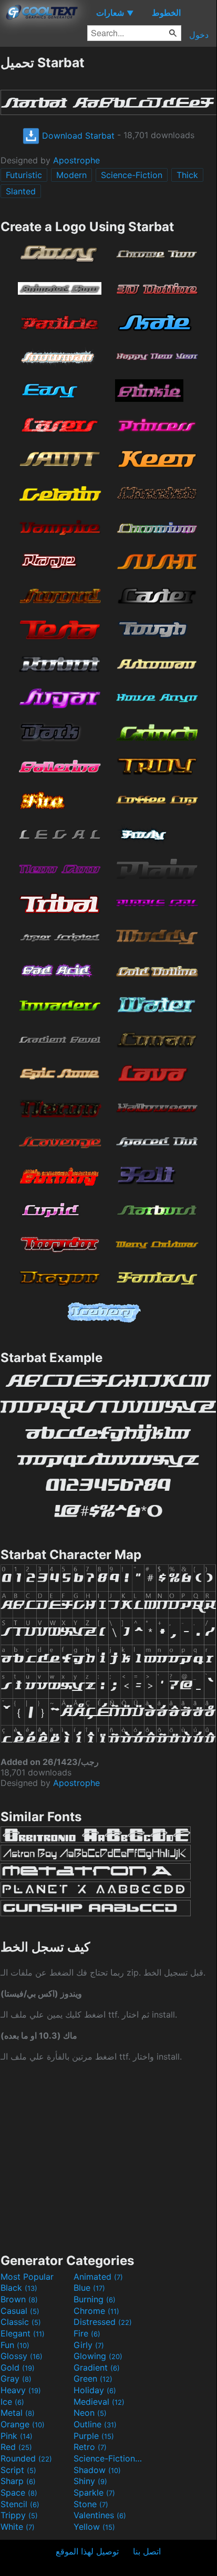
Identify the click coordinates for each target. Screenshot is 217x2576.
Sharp (18, 2481)
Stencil (20, 2504)
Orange (23, 2424)
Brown (19, 2299)
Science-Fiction (132, 175)
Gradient (97, 2367)
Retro (90, 2447)
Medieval (99, 2402)
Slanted (21, 191)
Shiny (90, 2481)
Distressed (103, 2322)
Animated (98, 2277)
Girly (89, 2345)
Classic (21, 2322)
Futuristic (24, 175)
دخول (199, 35)
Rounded (26, 2458)
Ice (12, 2402)
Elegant (23, 2333)
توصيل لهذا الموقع (87, 2551)
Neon (90, 2413)
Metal (18, 2413)
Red (16, 2447)
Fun (15, 2345)
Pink (17, 2436)
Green (93, 2378)
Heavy (21, 2390)
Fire (87, 2333)
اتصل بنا (147, 2551)
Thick (187, 175)
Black (19, 2288)
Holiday (95, 2390)
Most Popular (27, 2277)
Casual (20, 2311)
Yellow (94, 2527)
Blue (89, 2288)
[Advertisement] (108, 2156)
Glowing (98, 2356)
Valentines (100, 2515)
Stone (91, 2504)
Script (18, 2470)
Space (19, 2492)
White (18, 2527)
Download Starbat (77, 136)
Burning (95, 2299)
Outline (95, 2424)
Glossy (22, 2356)
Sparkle (94, 2492)
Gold (18, 2367)
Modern (71, 175)
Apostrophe (76, 160)
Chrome (96, 2311)
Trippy (19, 2515)
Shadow (97, 2470)
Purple (94, 2436)
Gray (16, 2378)
